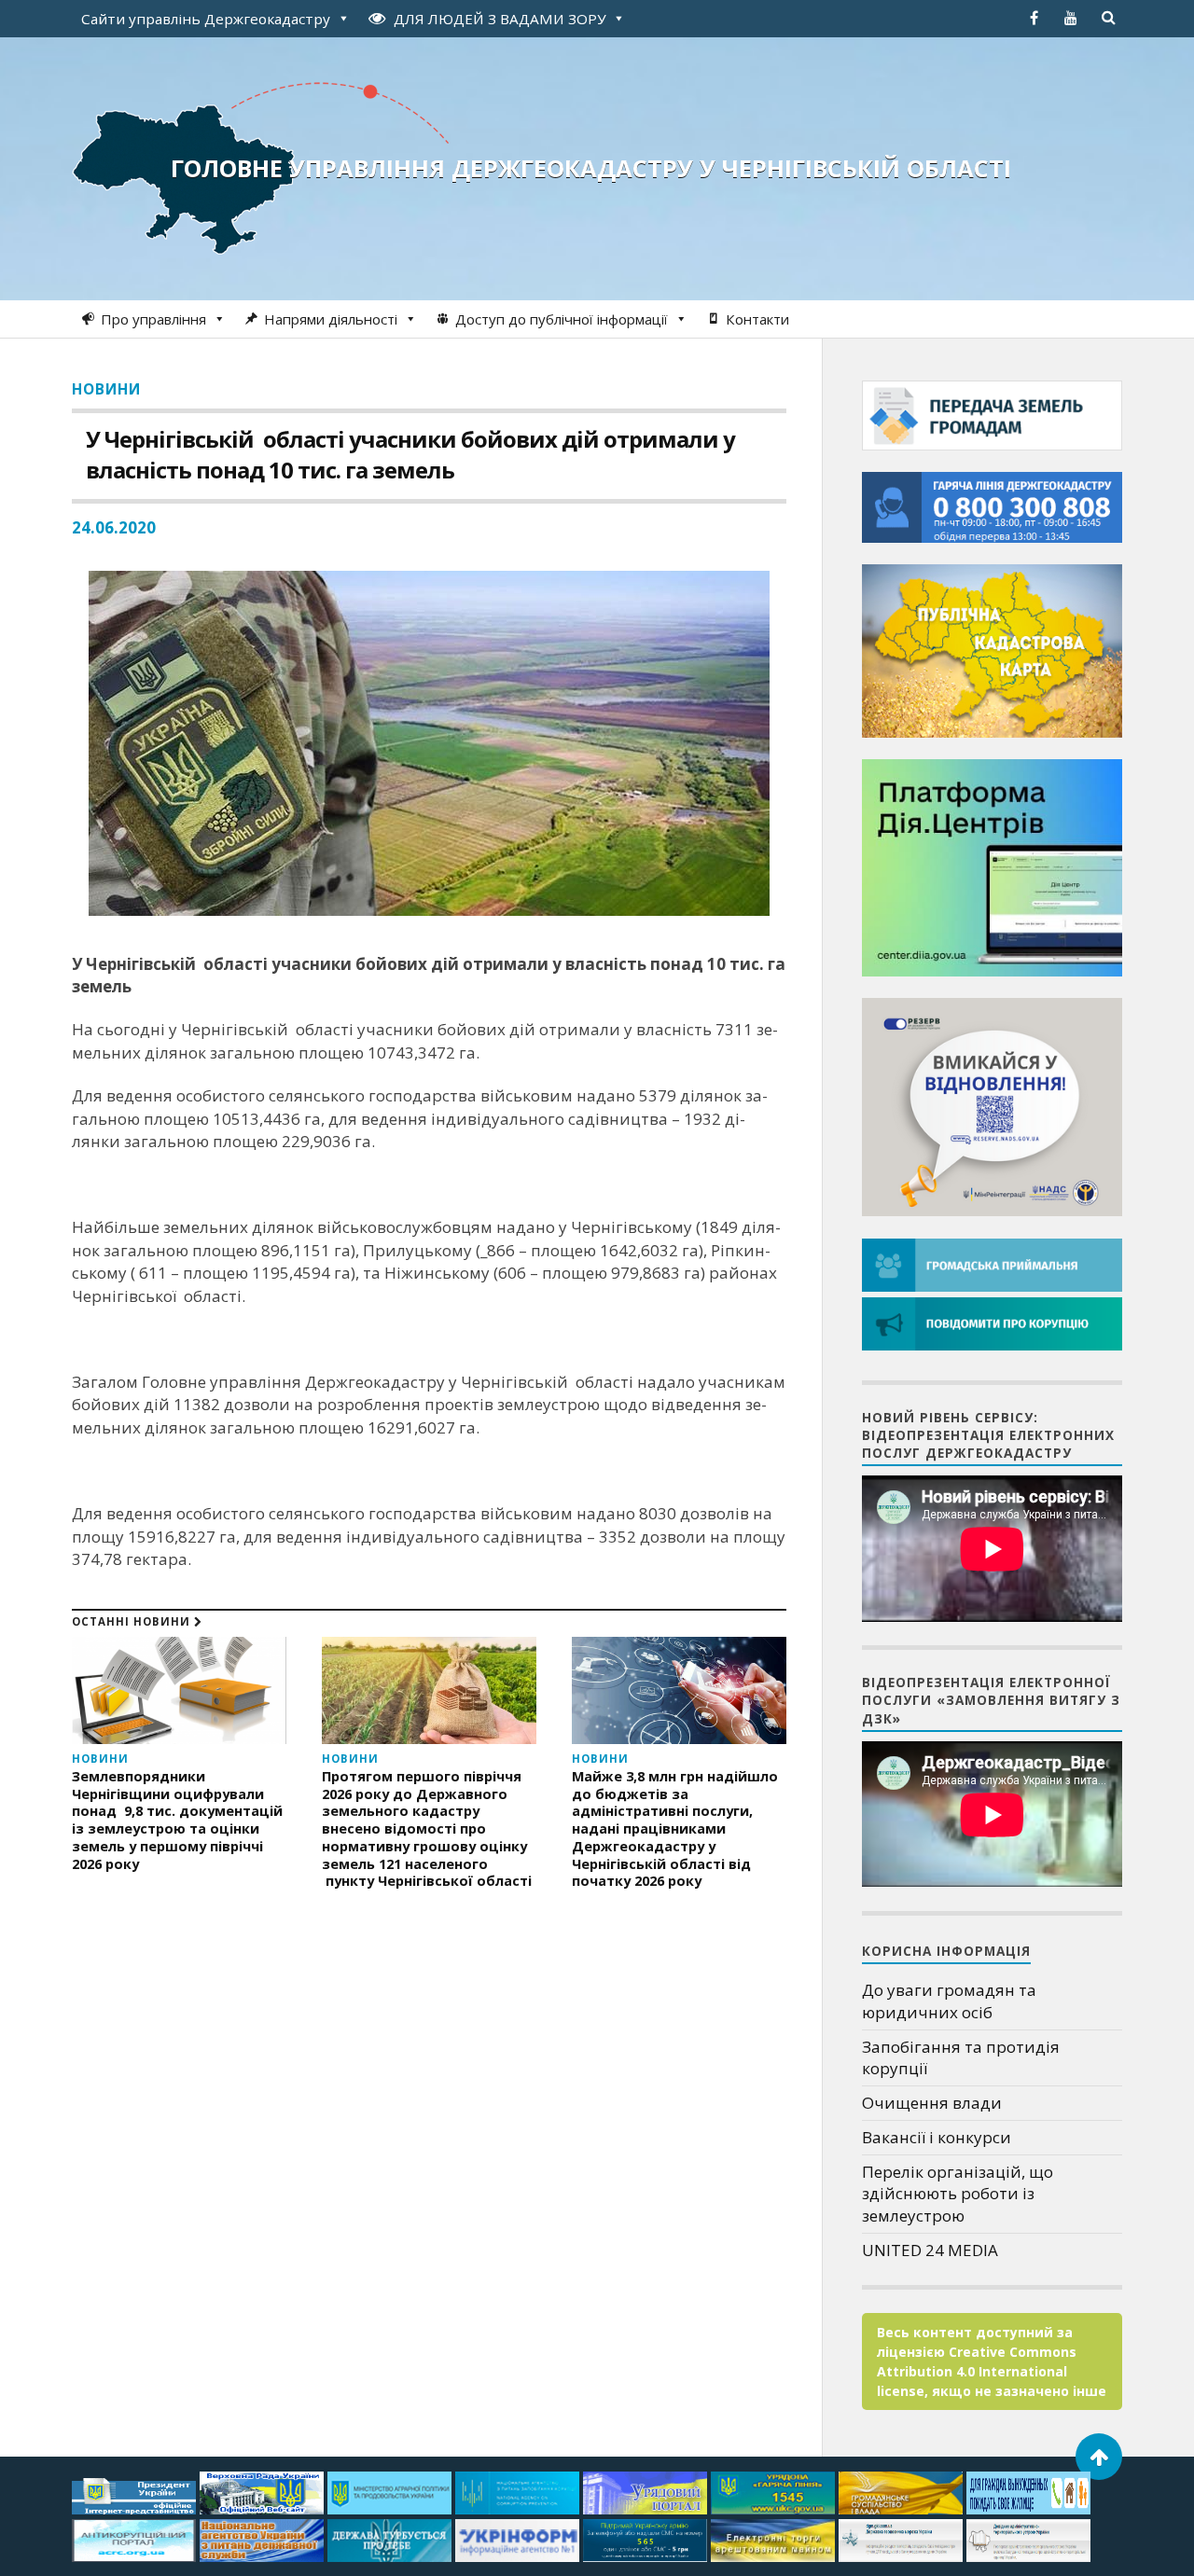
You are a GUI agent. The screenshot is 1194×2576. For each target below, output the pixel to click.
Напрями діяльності (331, 319)
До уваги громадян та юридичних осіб (949, 2001)
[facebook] (1034, 18)
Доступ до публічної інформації (562, 319)
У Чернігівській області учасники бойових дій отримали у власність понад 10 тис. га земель (410, 454)
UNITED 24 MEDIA (930, 2250)
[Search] (1108, 18)
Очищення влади (932, 2103)
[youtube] (1071, 18)
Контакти (757, 319)
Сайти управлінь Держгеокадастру (206, 19)
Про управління (153, 319)
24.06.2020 (114, 527)
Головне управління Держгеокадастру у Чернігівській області (591, 168)
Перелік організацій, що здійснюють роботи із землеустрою (958, 2194)
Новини (106, 389)
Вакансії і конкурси (937, 2137)
